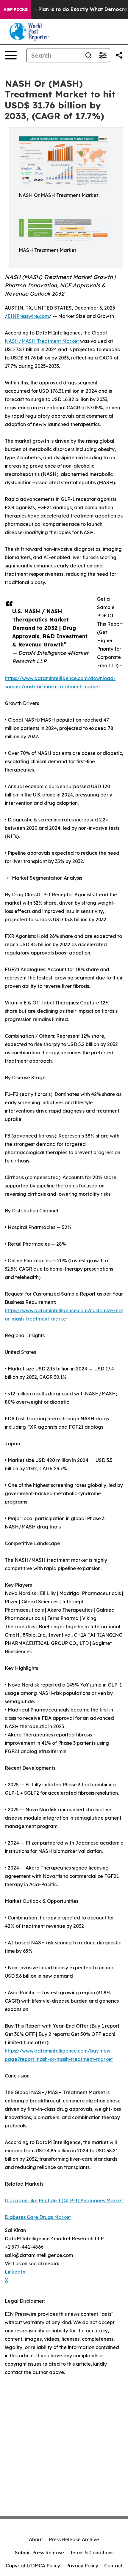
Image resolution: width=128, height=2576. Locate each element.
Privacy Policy (82, 2566)
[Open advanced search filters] (103, 55)
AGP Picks (16, 10)
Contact (113, 2566)
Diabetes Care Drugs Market (38, 2217)
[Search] (88, 55)
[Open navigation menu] (11, 55)
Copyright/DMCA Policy (33, 2566)
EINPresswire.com (28, 316)
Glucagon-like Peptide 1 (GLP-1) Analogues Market (64, 2200)
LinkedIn (15, 2272)
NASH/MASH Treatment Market (42, 341)
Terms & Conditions (92, 2553)
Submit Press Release (39, 2553)
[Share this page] (119, 55)
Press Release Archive (74, 2539)
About (36, 2539)
